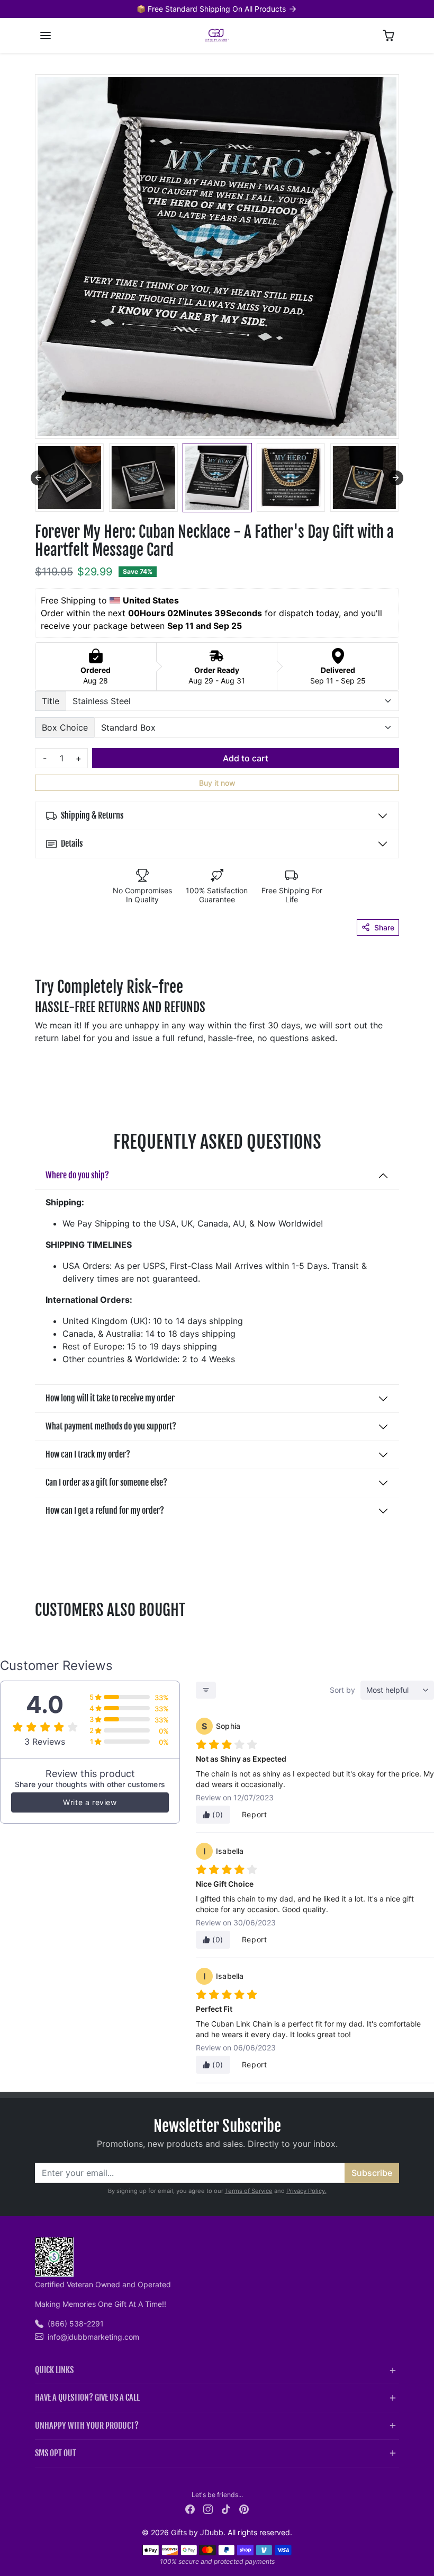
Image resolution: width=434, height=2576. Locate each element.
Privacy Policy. (306, 2191)
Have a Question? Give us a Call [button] (87, 2397)
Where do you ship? (77, 1175)
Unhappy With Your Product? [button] (87, 2426)
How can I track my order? (88, 1454)
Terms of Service (249, 2191)
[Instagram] (208, 2508)
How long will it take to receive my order (110, 1398)
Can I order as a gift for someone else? (106, 1482)
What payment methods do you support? (111, 1426)
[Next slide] (396, 478)
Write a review (90, 1802)
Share (384, 927)
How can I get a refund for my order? (105, 1511)
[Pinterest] (244, 2508)
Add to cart (246, 758)
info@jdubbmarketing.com (93, 2337)
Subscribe (372, 2173)
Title (51, 701)
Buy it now (217, 783)
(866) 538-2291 (76, 2324)
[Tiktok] (226, 2508)
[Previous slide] (38, 478)
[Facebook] (190, 2508)
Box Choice (65, 727)
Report (255, 1814)
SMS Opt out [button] (56, 2453)
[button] (46, 35)
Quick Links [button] (54, 2370)
